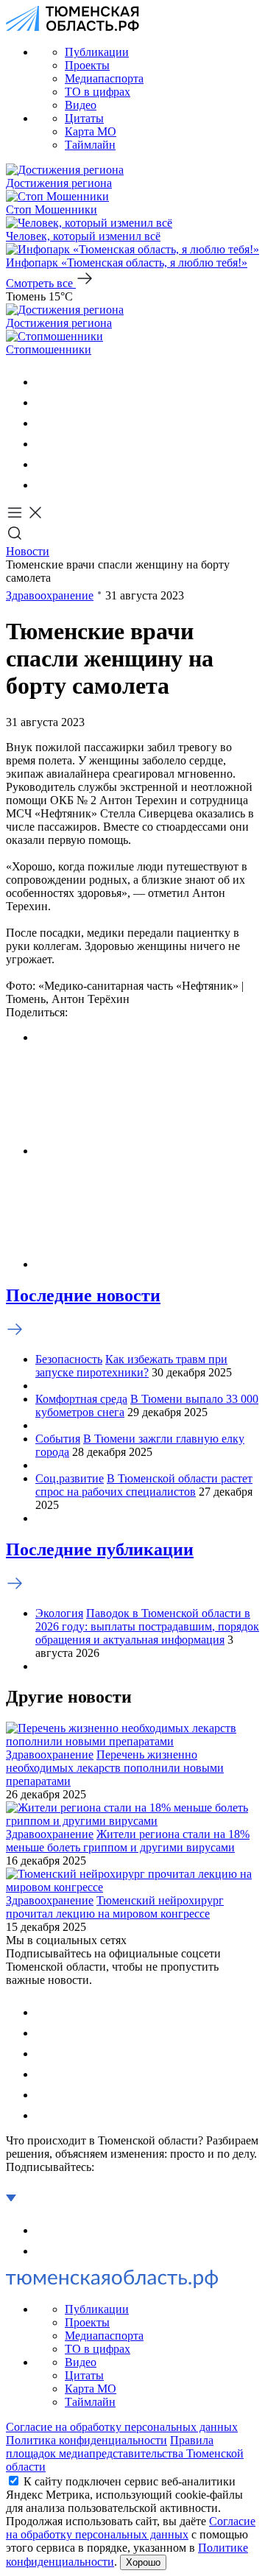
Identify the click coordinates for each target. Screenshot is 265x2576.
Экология (59, 1613)
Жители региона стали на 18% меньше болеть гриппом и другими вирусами (128, 1841)
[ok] (44, 402)
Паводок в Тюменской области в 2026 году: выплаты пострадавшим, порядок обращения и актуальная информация (147, 1626)
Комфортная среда (81, 1399)
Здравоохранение (50, 595)
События (58, 1439)
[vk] (44, 382)
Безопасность (69, 1359)
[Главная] (73, 27)
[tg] (44, 423)
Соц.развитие (70, 1478)
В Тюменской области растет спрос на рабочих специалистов (144, 1485)
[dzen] (44, 485)
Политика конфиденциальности (86, 2440)
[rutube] (44, 464)
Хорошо (143, 2562)
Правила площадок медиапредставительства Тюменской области (125, 2453)
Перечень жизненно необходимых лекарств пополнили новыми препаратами (115, 1768)
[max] (44, 444)
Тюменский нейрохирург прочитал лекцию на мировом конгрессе (115, 1907)
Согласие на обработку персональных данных (122, 2427)
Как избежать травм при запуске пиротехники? (131, 1366)
